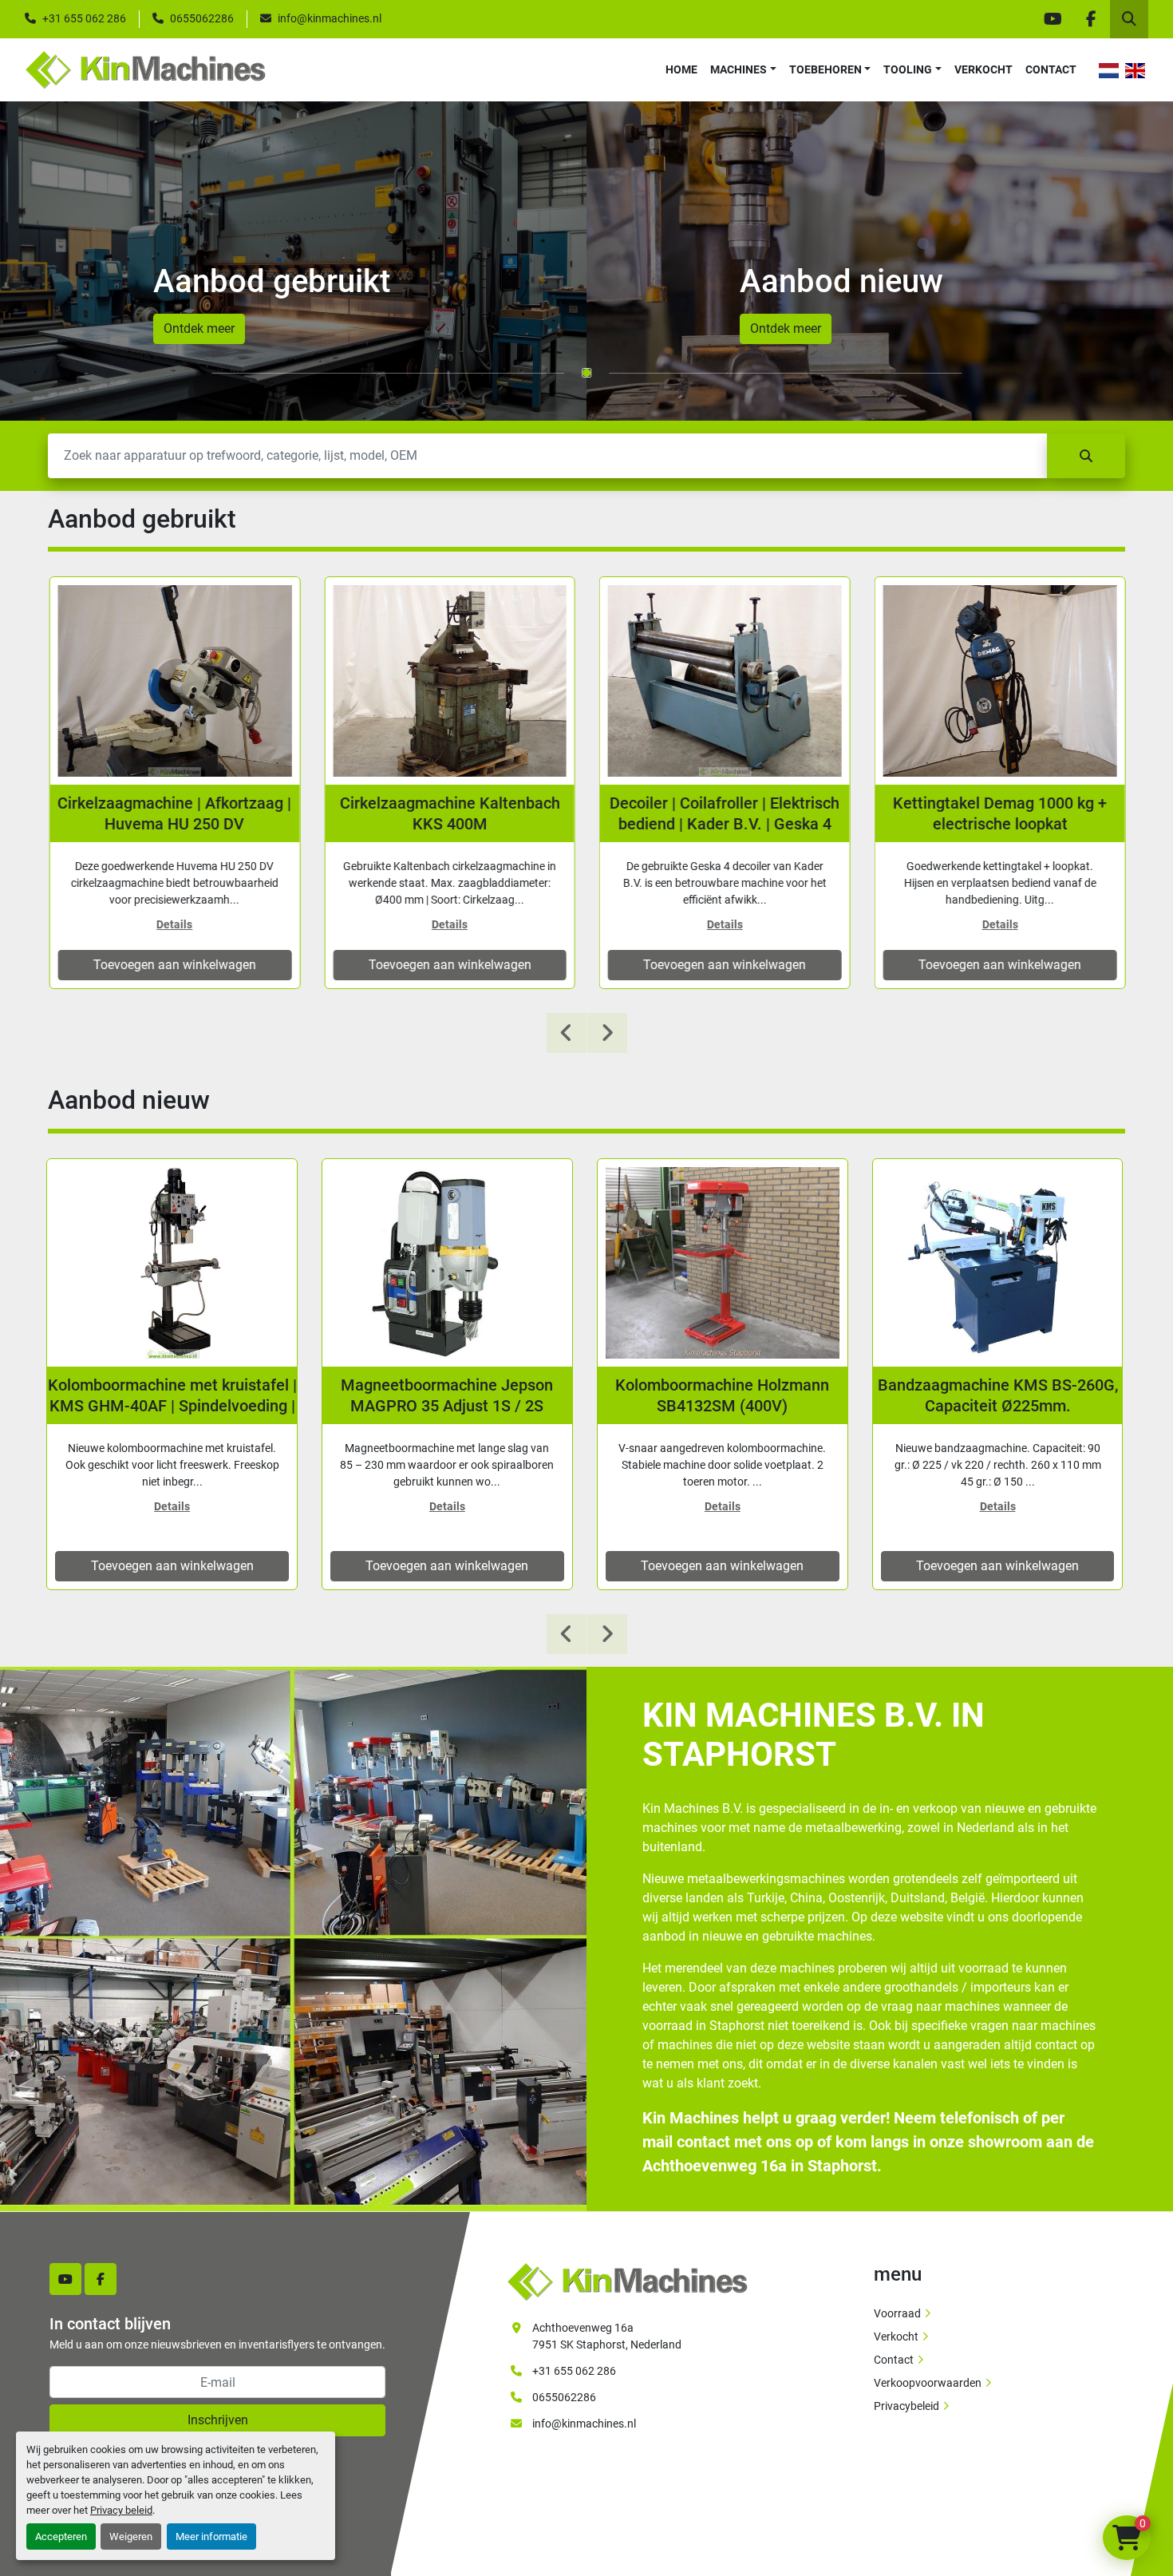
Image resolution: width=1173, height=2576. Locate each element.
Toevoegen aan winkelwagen (172, 965)
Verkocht (983, 69)
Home (681, 69)
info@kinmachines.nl (330, 18)
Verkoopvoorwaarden (928, 2383)
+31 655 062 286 (84, 18)
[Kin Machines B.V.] (627, 2281)
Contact (1051, 69)
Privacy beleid (121, 2510)
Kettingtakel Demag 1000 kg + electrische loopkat (997, 813)
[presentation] (567, 1033)
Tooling (908, 69)
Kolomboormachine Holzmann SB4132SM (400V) (722, 1395)
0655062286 (202, 18)
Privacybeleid (906, 2406)
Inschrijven (218, 2420)
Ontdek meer (199, 328)
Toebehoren (825, 69)
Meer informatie (211, 2536)
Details (172, 924)
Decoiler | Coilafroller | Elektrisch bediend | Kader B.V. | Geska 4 (722, 813)
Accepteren (61, 2536)
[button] (743, 70)
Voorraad (897, 2313)
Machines (739, 69)
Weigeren (131, 2536)
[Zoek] (1086, 456)
